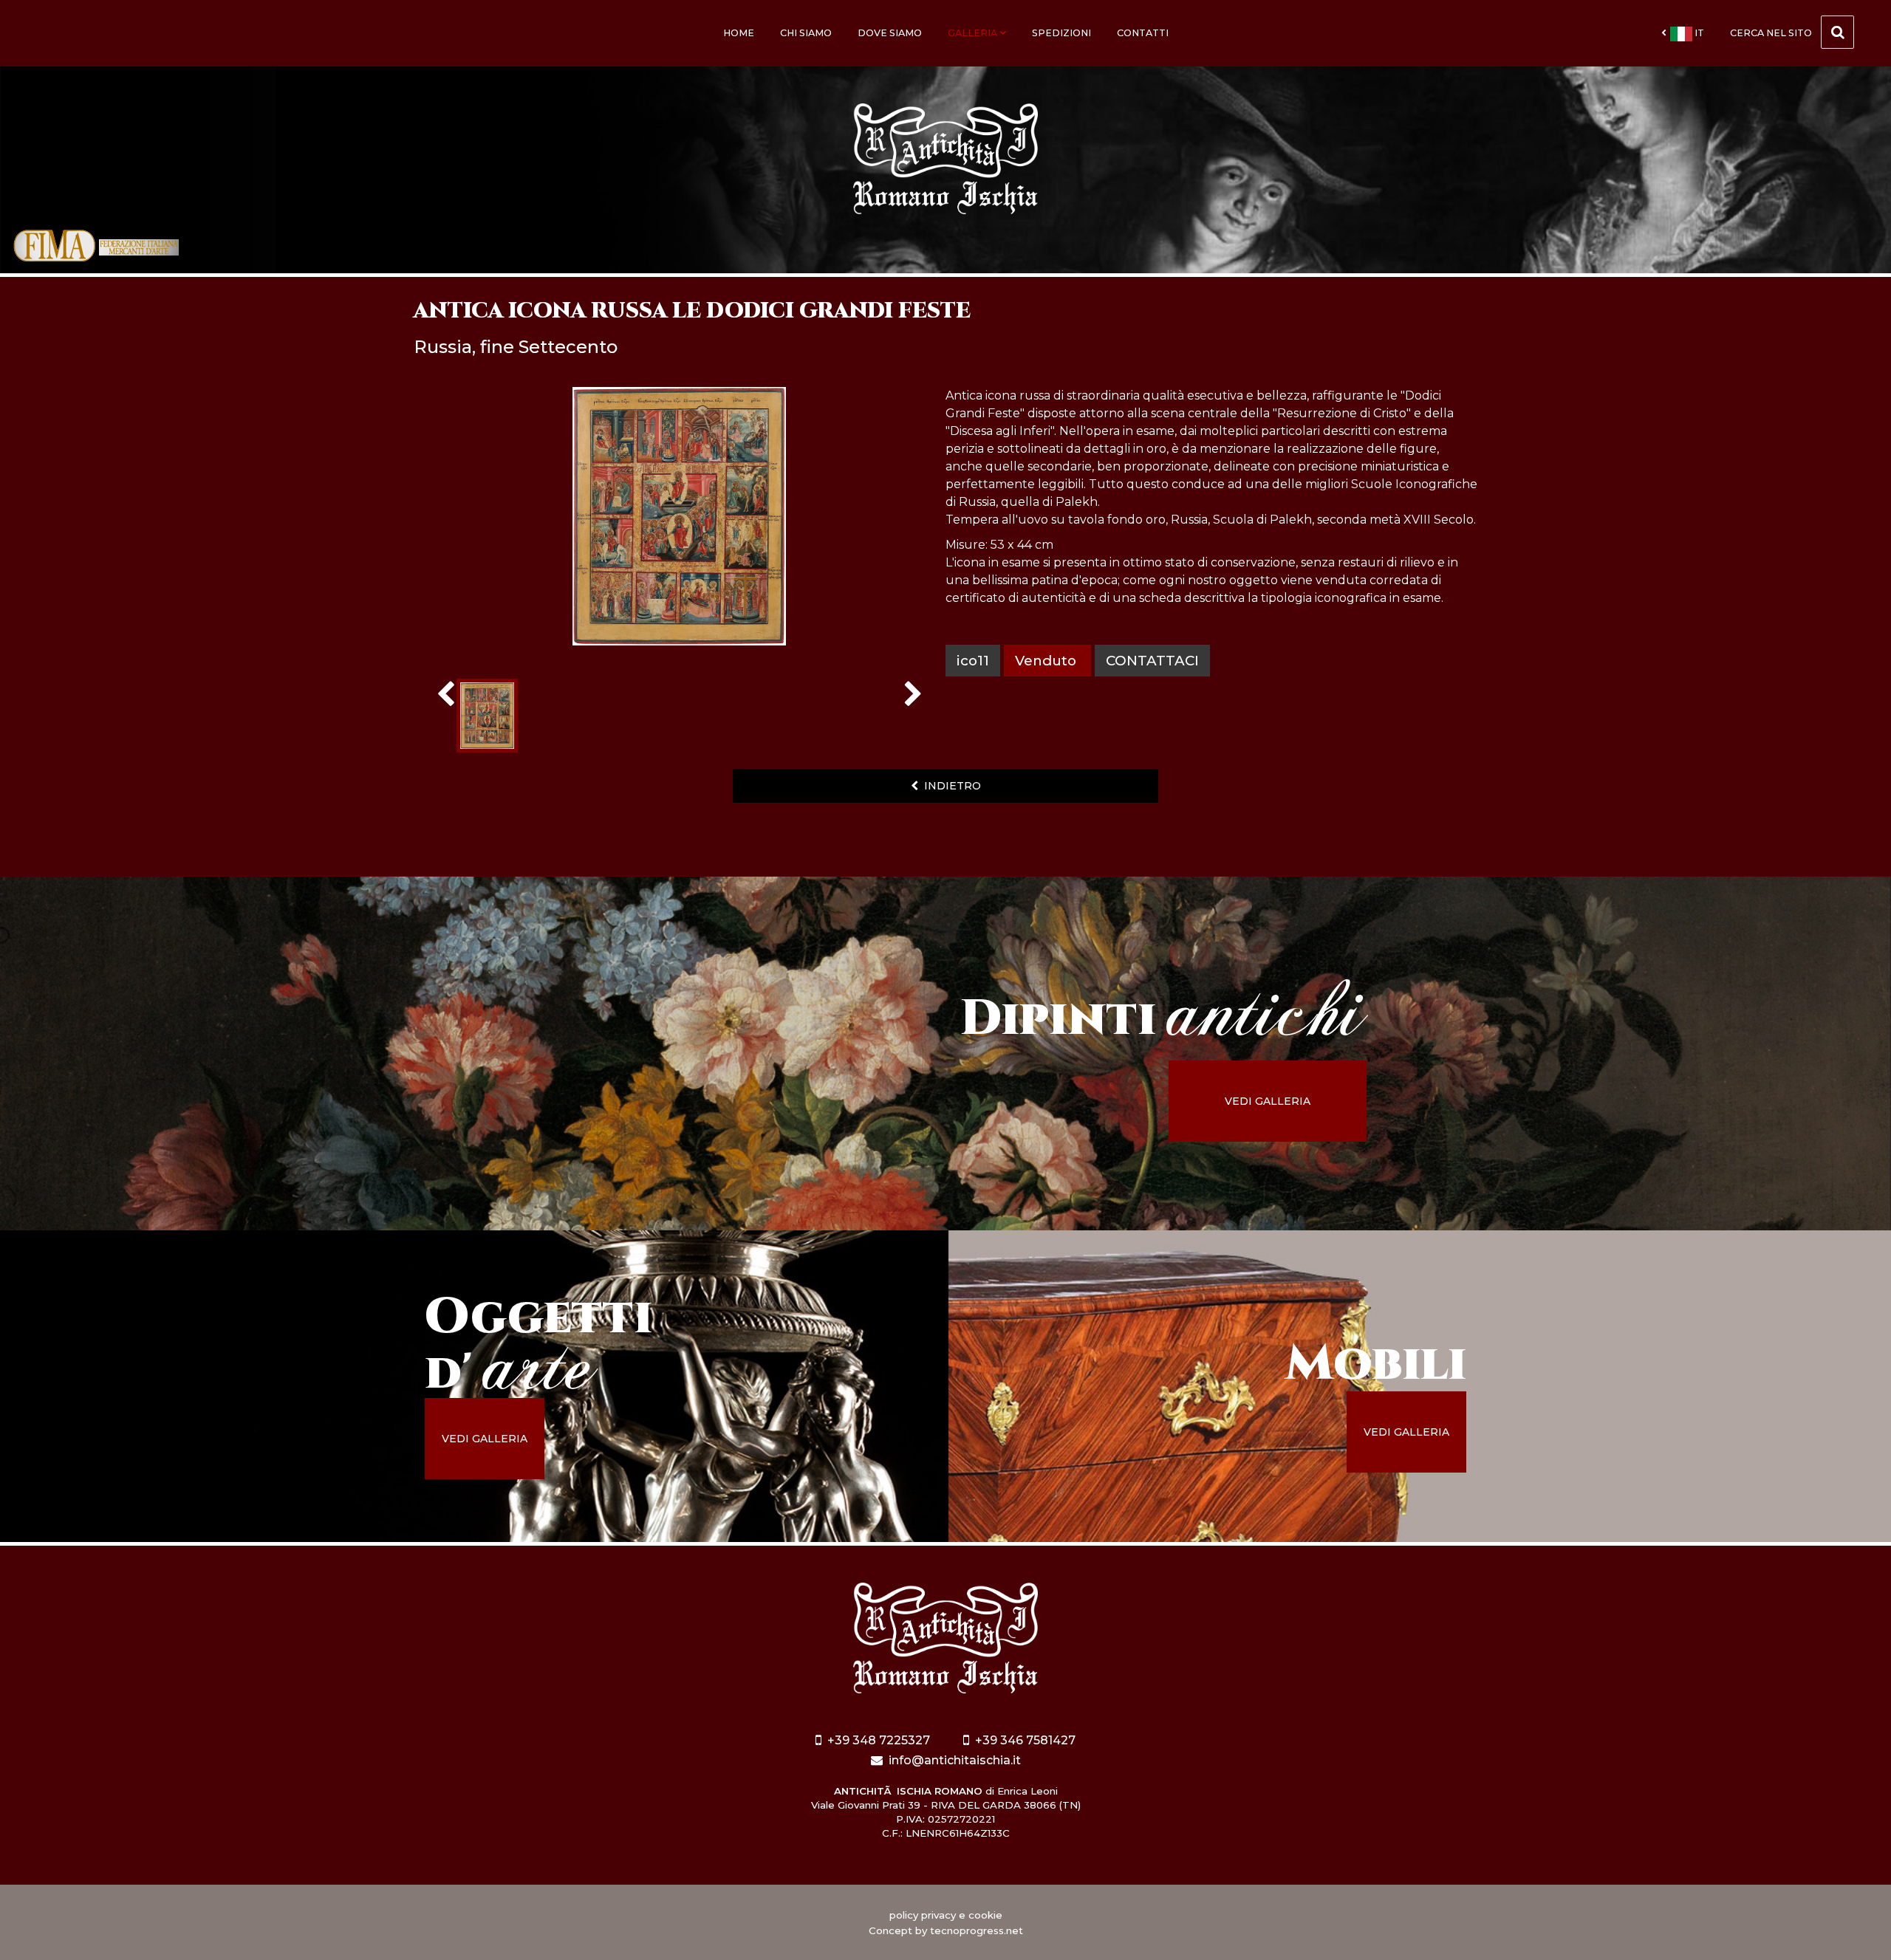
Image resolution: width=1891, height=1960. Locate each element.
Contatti (1143, 33)
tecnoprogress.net (977, 1930)
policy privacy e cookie (946, 1915)
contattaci (1152, 661)
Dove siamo (890, 33)
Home (739, 33)
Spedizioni (1061, 33)
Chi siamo (806, 33)
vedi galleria (1268, 1101)
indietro (950, 786)
